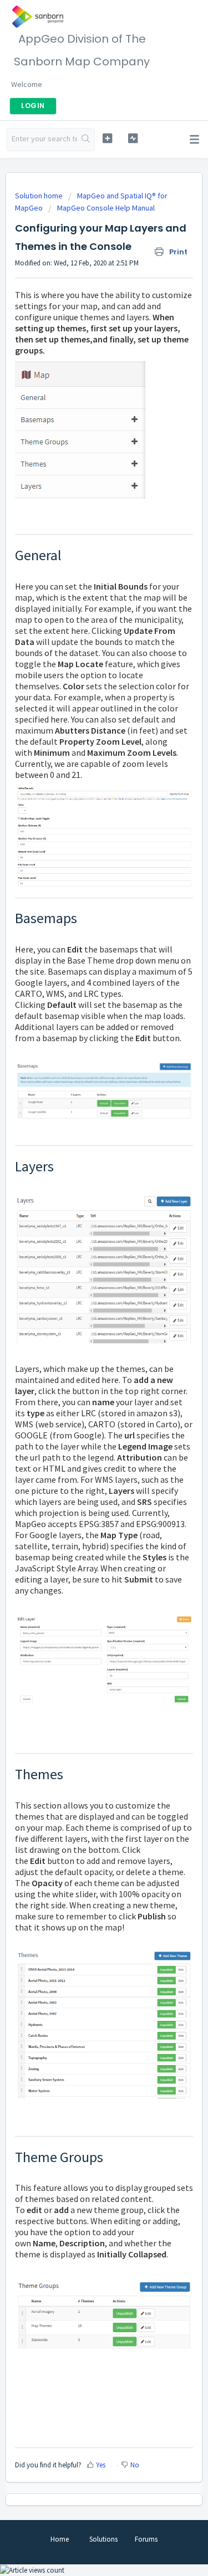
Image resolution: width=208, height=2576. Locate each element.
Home (60, 2539)
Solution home (40, 196)
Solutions (103, 2539)
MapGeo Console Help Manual (106, 208)
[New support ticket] (107, 138)
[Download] (84, 1320)
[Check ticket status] (133, 138)
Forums (146, 2539)
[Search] (86, 140)
